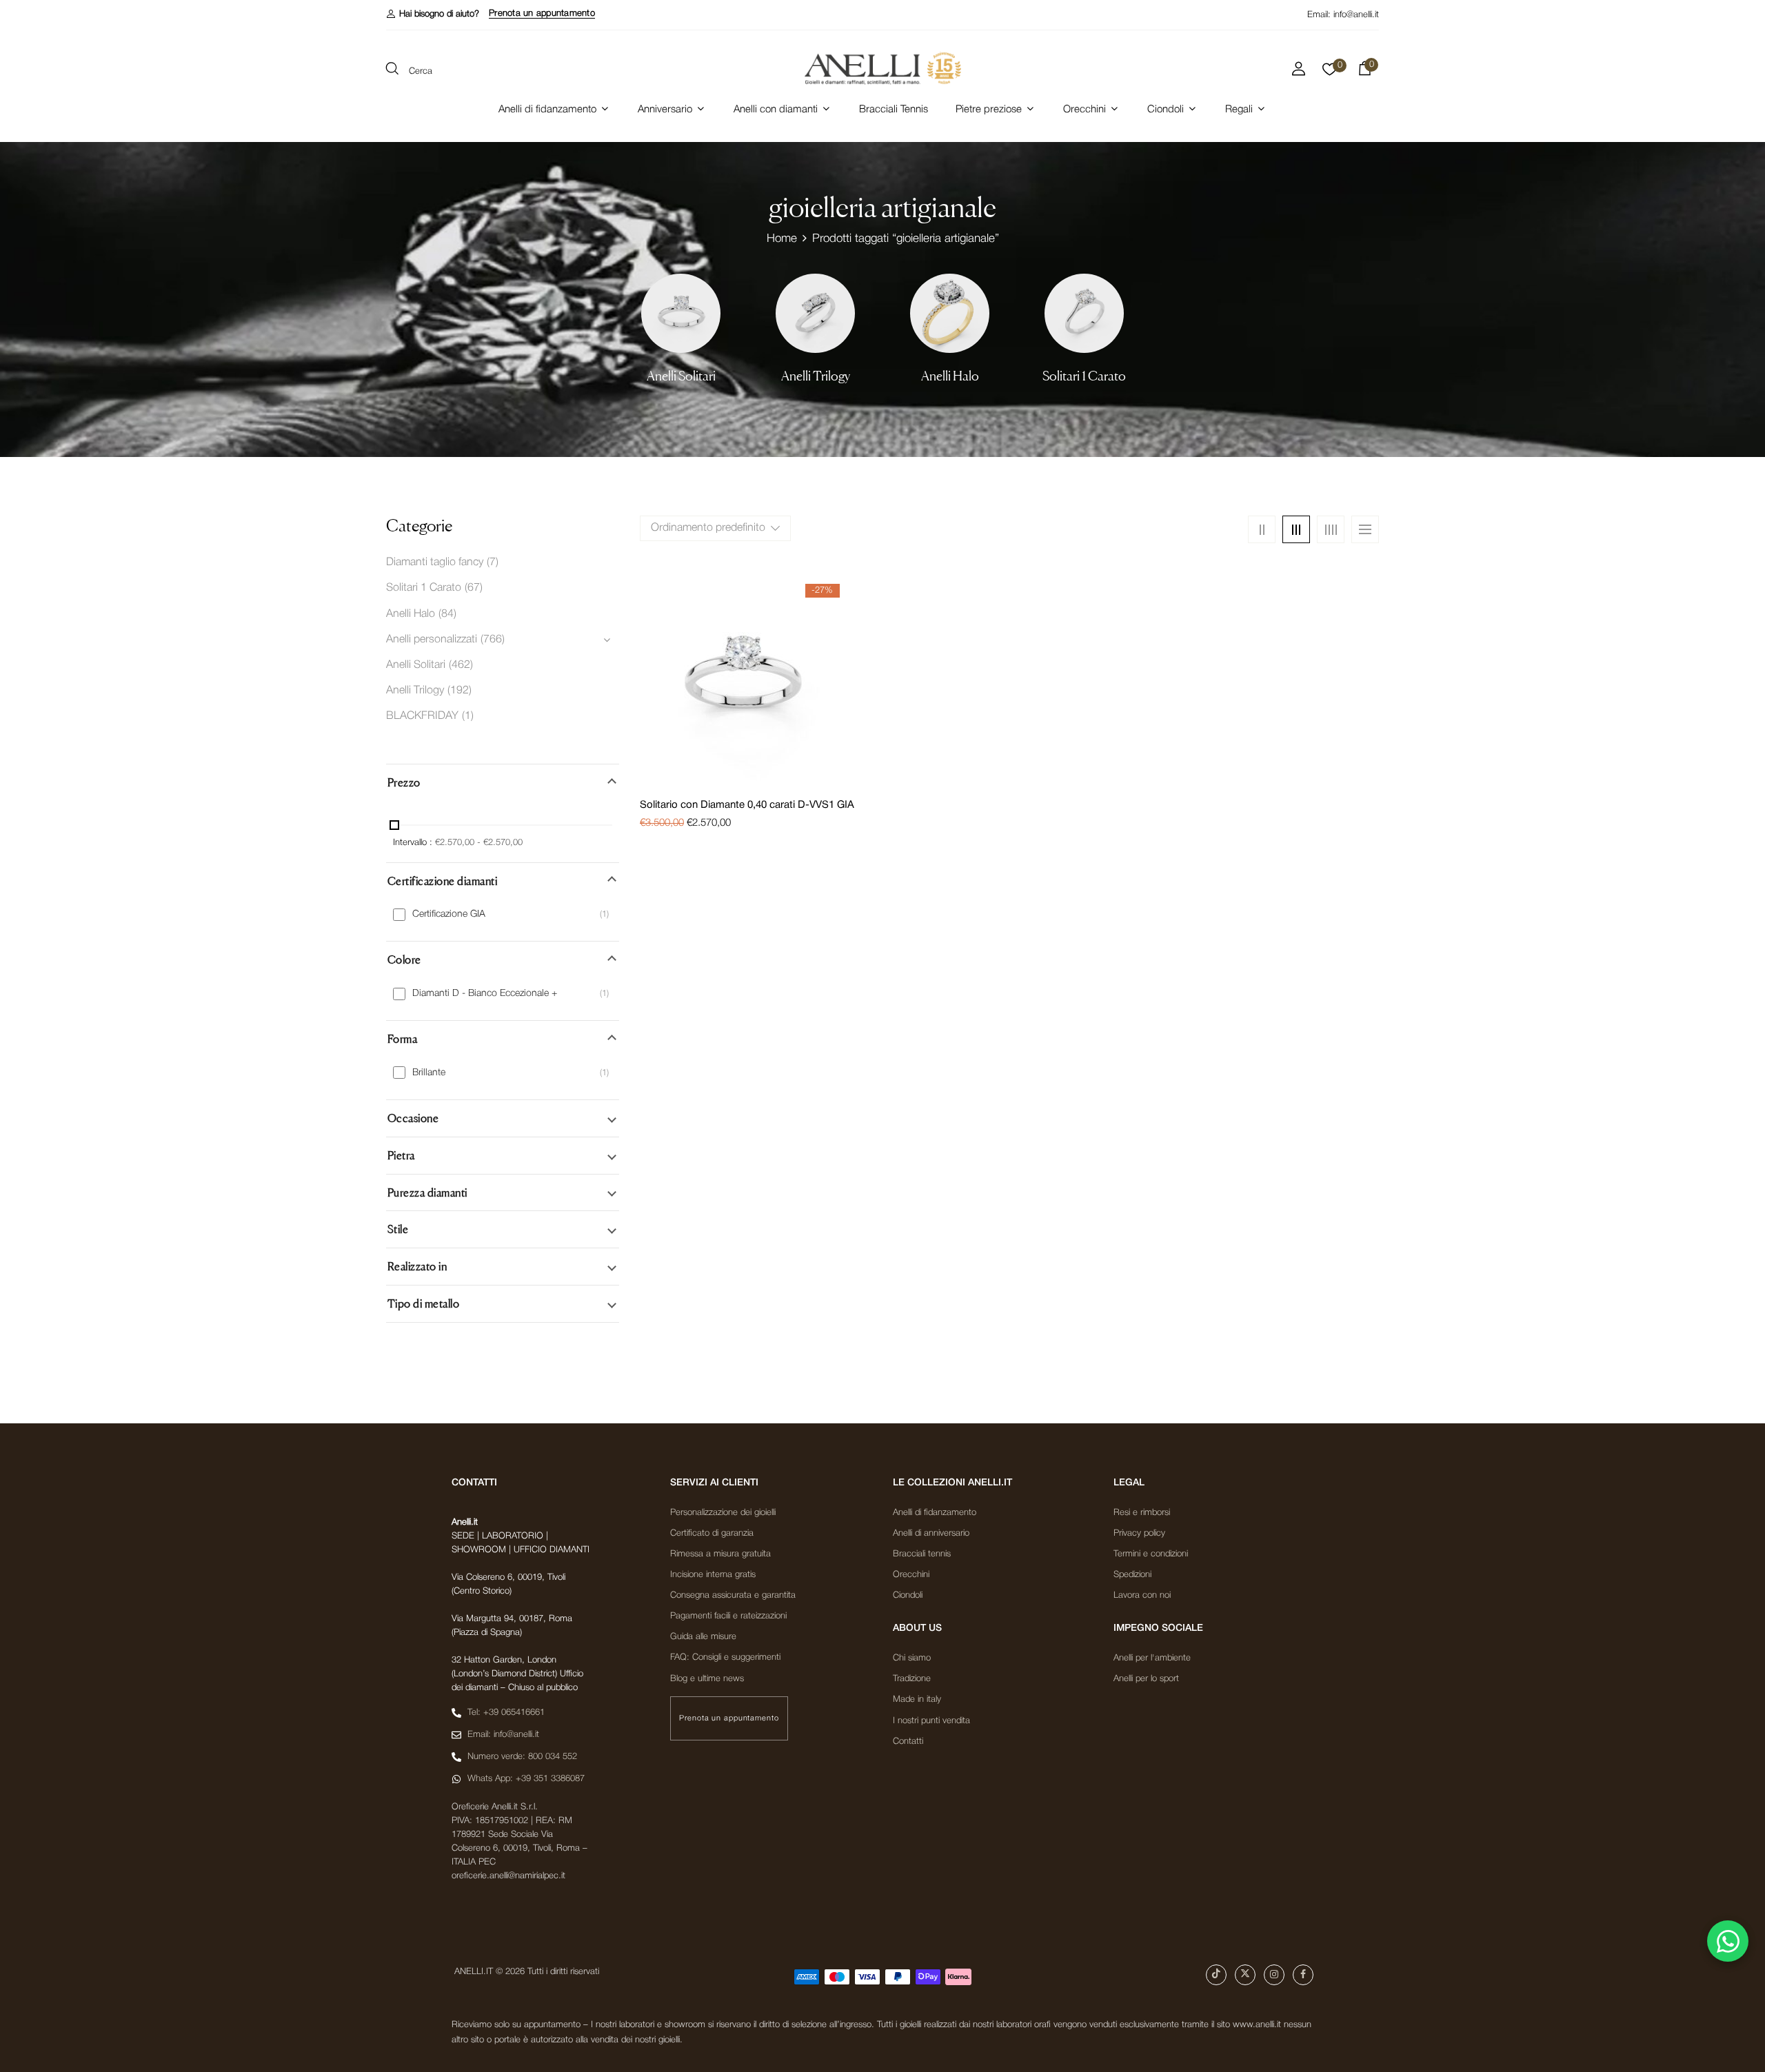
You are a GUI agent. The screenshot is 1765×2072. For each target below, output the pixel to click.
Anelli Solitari (681, 376)
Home (782, 239)
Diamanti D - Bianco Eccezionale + (485, 994)
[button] (433, 14)
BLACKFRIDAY (422, 716)
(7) (493, 562)
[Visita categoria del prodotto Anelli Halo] (950, 313)
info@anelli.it (1356, 15)
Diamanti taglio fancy (435, 562)
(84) (447, 614)
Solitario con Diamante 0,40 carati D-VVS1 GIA (747, 805)
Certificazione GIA (449, 914)
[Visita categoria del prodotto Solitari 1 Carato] (1084, 313)
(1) (468, 716)
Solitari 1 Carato (1084, 376)
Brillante (429, 1073)
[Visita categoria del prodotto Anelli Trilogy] (815, 313)
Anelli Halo (950, 376)
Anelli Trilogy (816, 376)
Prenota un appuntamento (542, 13)
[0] (1330, 73)
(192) (460, 691)
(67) (474, 588)
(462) (461, 665)
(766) (493, 640)
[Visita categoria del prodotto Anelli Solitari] (681, 313)
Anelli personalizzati (432, 640)
